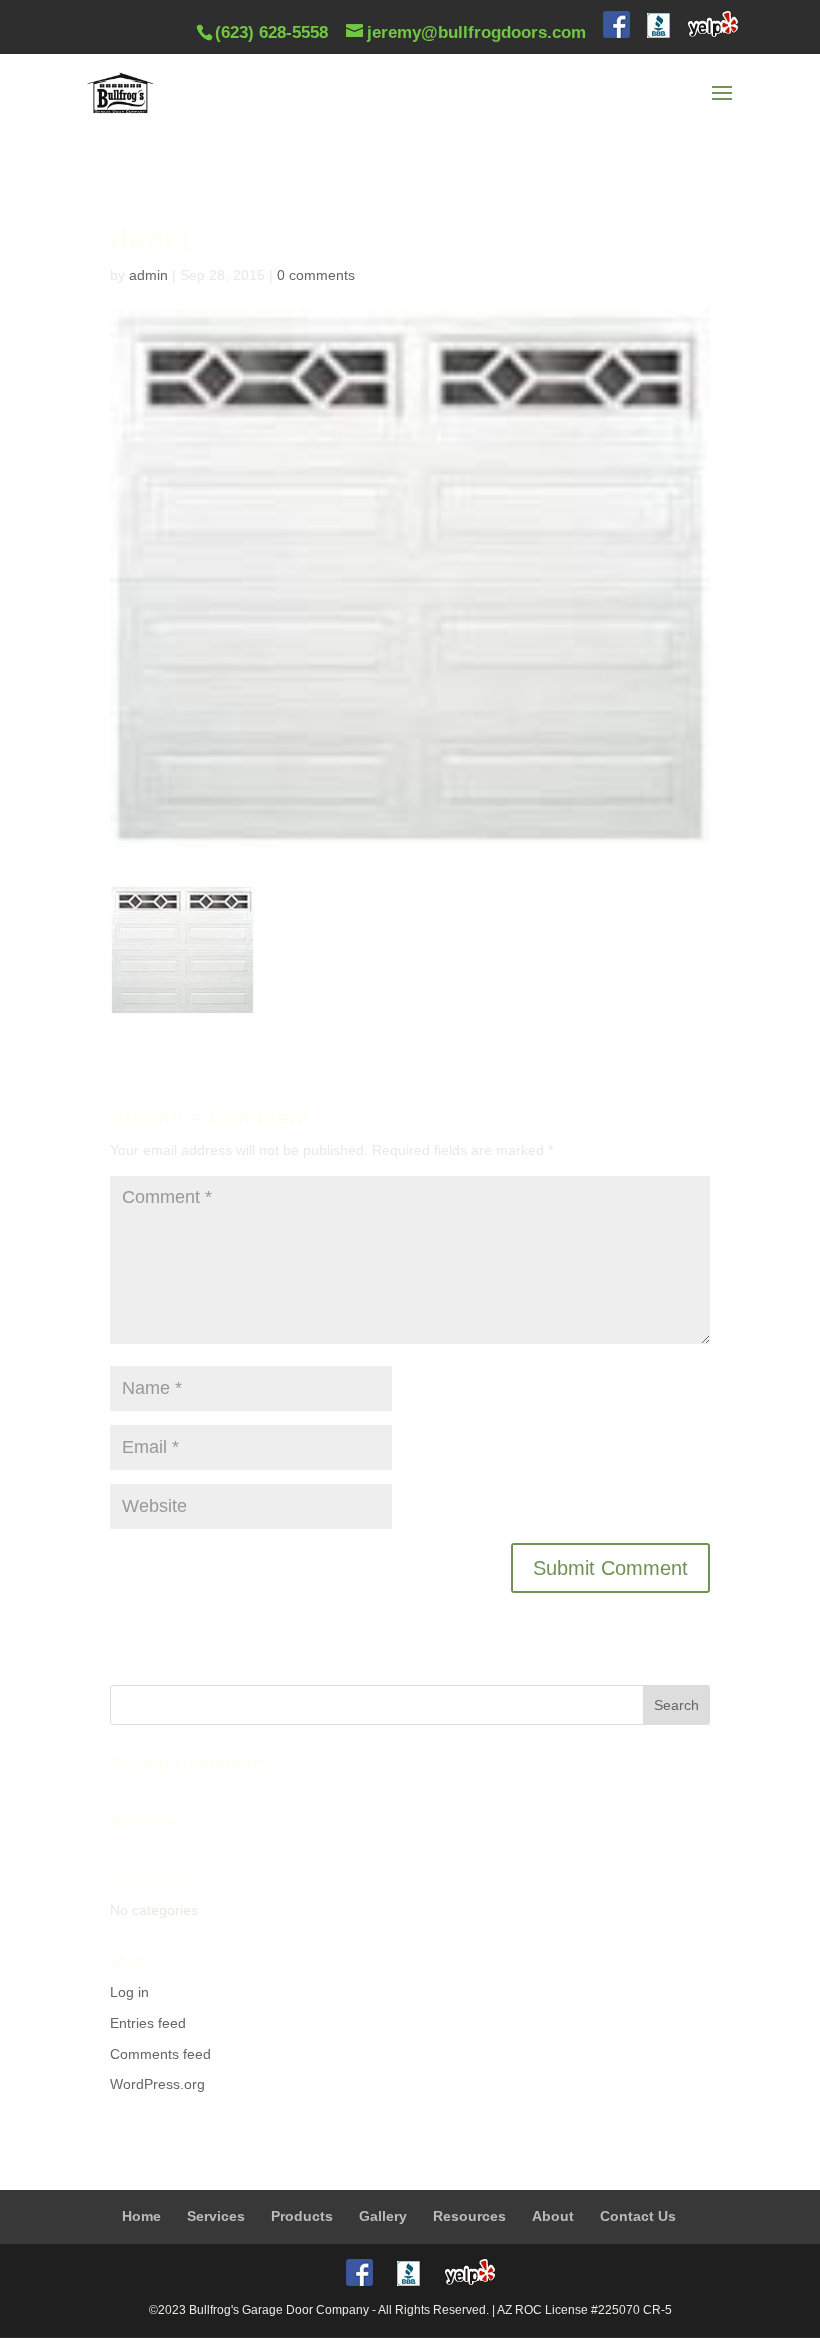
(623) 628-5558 (271, 32)
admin (148, 275)
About (553, 2216)
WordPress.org (157, 2084)
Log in (129, 1992)
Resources (469, 2216)
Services (216, 2216)
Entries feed (148, 2023)
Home (141, 2216)
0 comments (316, 275)
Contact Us (638, 2216)
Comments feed (160, 2054)
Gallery (383, 2216)
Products (302, 2216)
